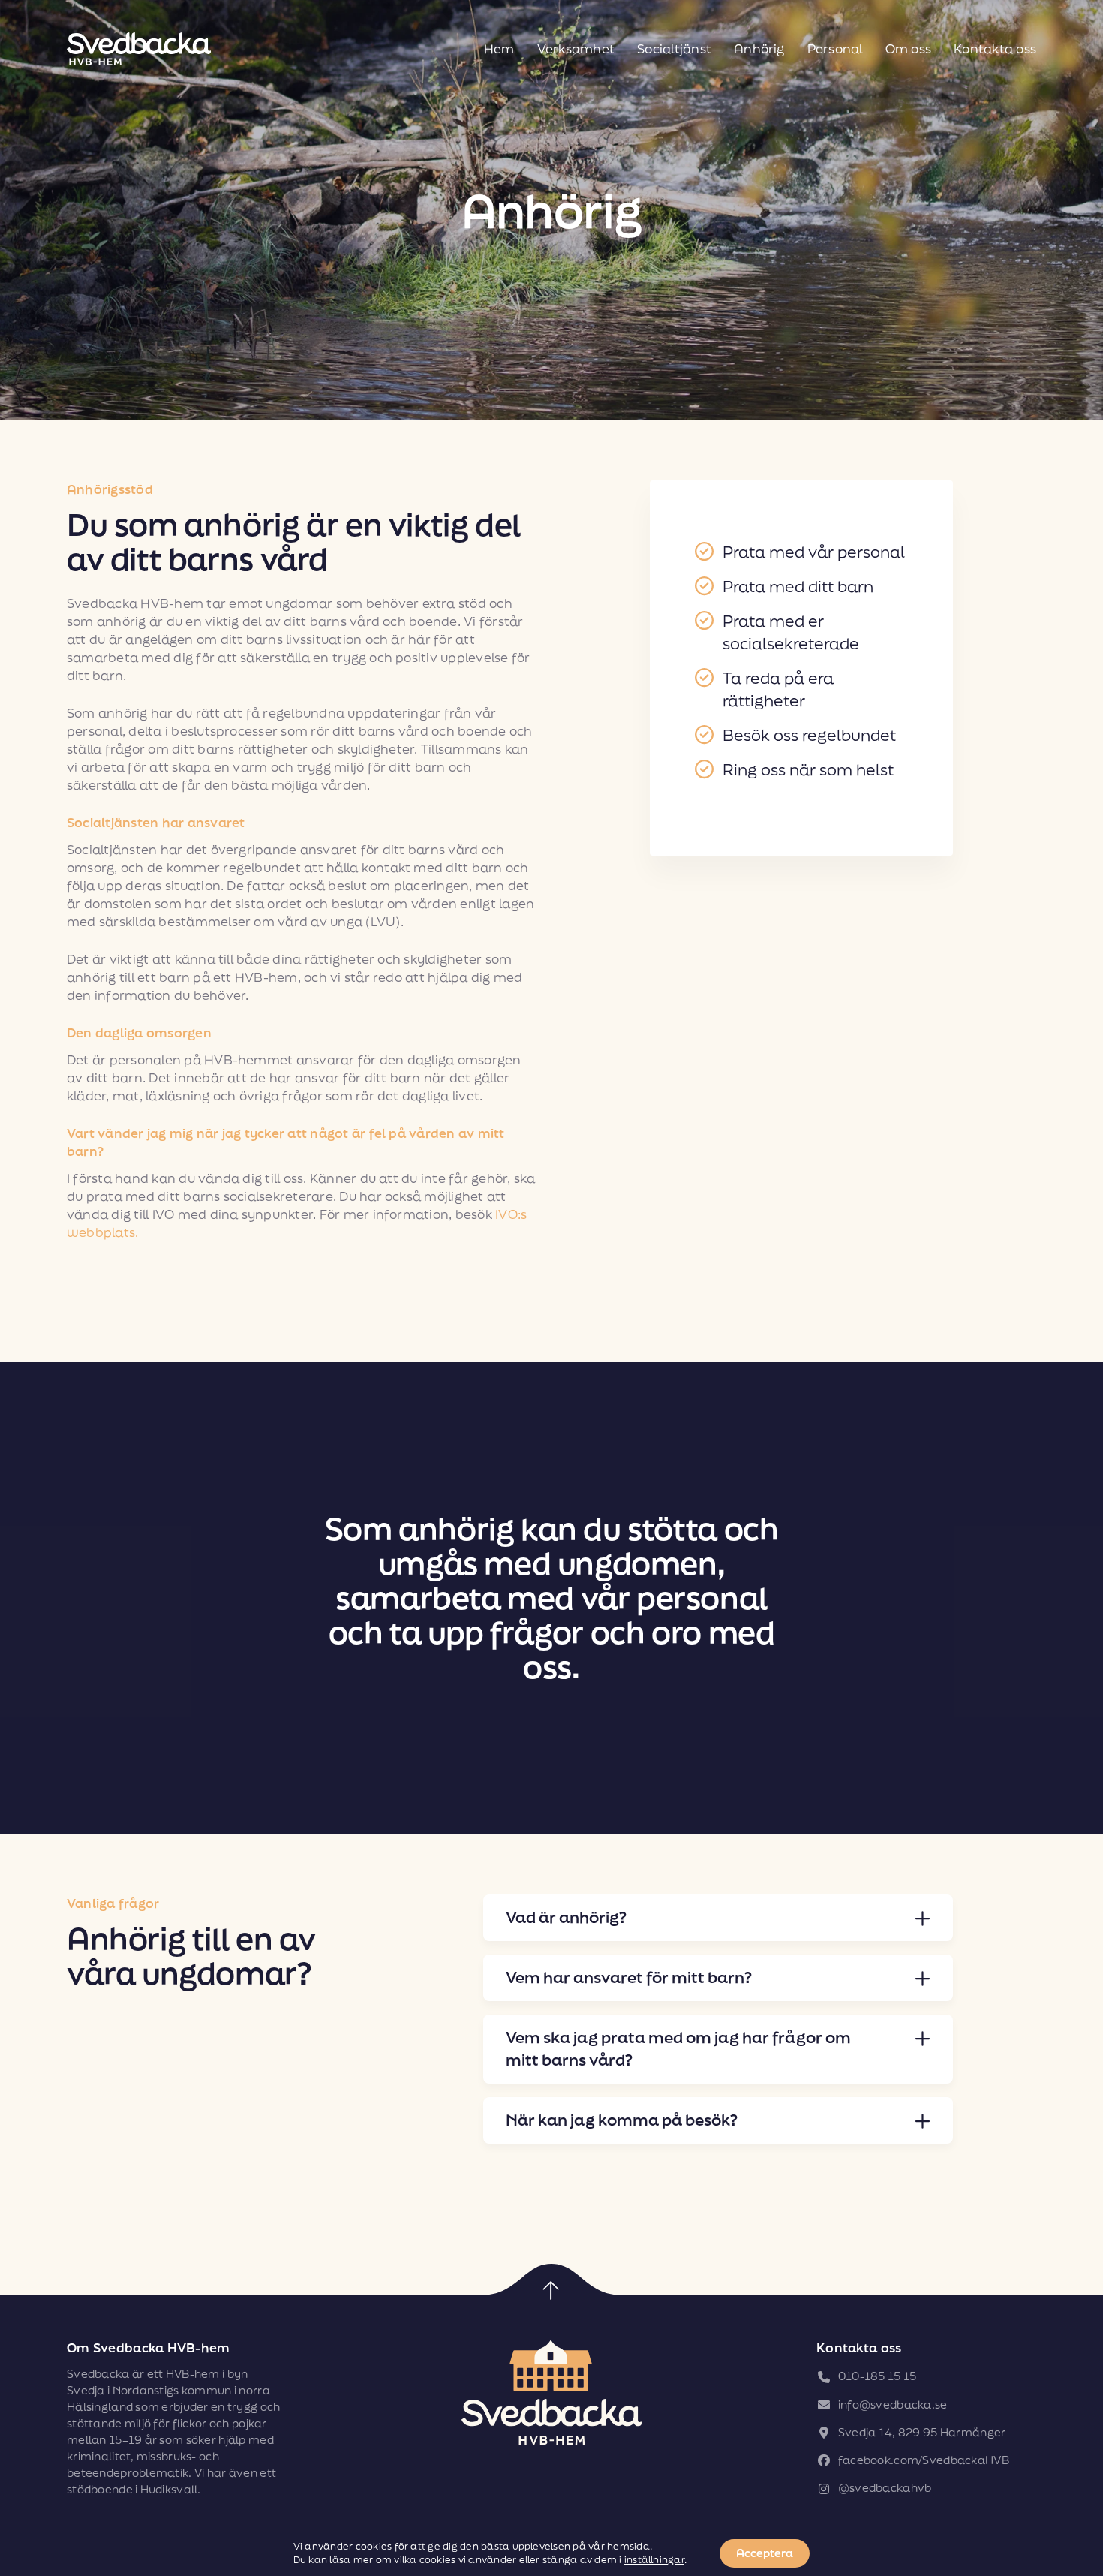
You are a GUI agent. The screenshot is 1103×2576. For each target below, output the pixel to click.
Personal (835, 48)
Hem (499, 48)
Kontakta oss (995, 48)
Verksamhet (576, 48)
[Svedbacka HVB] (139, 49)
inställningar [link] (654, 2560)
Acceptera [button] (765, 2553)
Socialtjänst (674, 48)
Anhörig (759, 48)
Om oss (908, 48)
